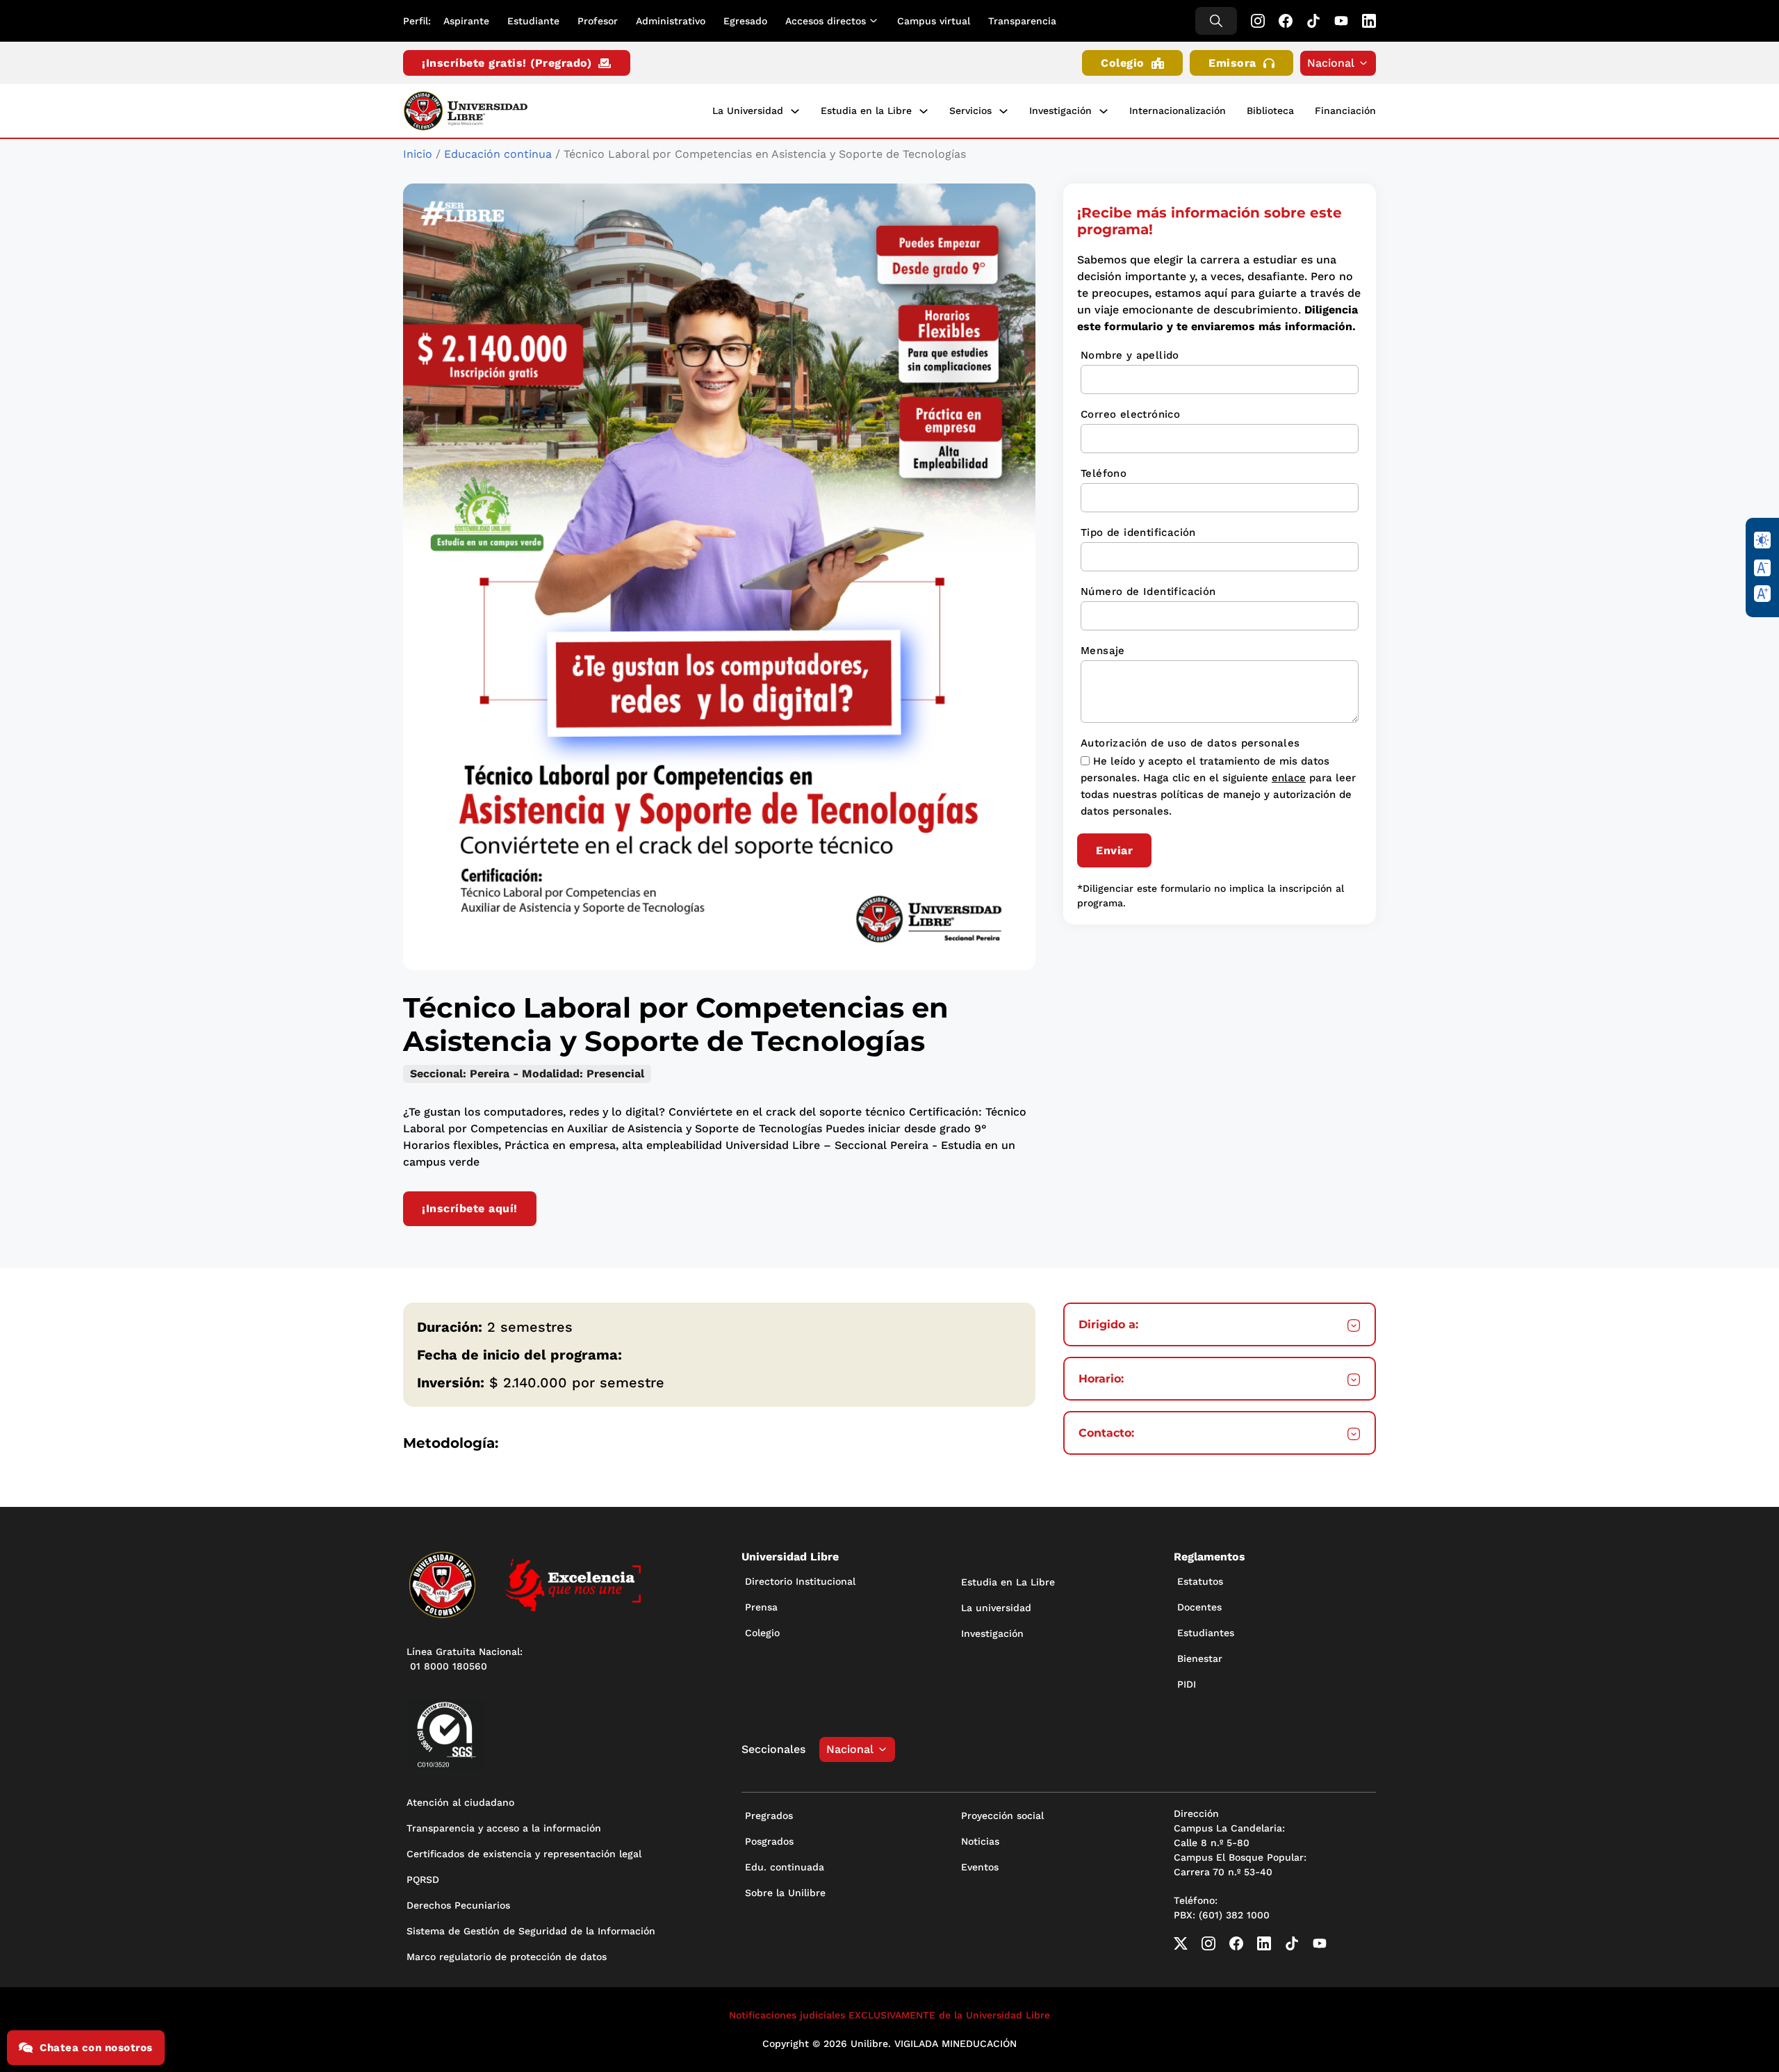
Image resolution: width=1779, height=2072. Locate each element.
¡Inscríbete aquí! (470, 1208)
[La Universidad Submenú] (795, 111)
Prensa (761, 1607)
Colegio (1123, 63)
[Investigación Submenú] (1104, 111)
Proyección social (1002, 1816)
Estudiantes (1206, 1633)
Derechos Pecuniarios (458, 1905)
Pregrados (769, 1816)
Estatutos (1200, 1581)
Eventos (980, 1867)
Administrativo (671, 21)
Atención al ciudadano (460, 1802)
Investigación (1060, 111)
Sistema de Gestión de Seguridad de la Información (531, 1931)
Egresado (745, 21)
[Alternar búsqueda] (1216, 21)
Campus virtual (934, 21)
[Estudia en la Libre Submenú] (924, 111)
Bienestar (1200, 1658)
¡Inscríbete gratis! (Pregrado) (507, 63)
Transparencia (1022, 21)
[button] (1220, 1325)
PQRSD (423, 1879)
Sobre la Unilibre (785, 1893)
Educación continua (498, 154)
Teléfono (1104, 473)
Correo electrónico (1130, 414)
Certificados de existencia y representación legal (524, 1854)
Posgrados (769, 1841)
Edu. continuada (785, 1867)
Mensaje (1103, 651)
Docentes (1199, 1607)
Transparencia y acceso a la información (504, 1828)
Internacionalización (1178, 111)
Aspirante (466, 21)
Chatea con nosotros (96, 2048)
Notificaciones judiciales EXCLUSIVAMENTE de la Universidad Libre (889, 2015)
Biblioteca (1270, 111)
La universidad (996, 1608)
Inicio (418, 154)
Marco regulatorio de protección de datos (507, 1957)
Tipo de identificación (1138, 532)
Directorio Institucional (800, 1581)
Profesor (598, 21)
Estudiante (533, 21)
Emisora (1232, 63)
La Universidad (748, 111)
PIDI (1187, 1684)
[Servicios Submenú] (1003, 111)
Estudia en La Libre (1008, 1582)
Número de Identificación (1148, 592)
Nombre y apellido (1130, 355)
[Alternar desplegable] (876, 21)
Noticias (980, 1841)
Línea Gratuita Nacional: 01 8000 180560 (465, 1659)
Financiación (1345, 111)
